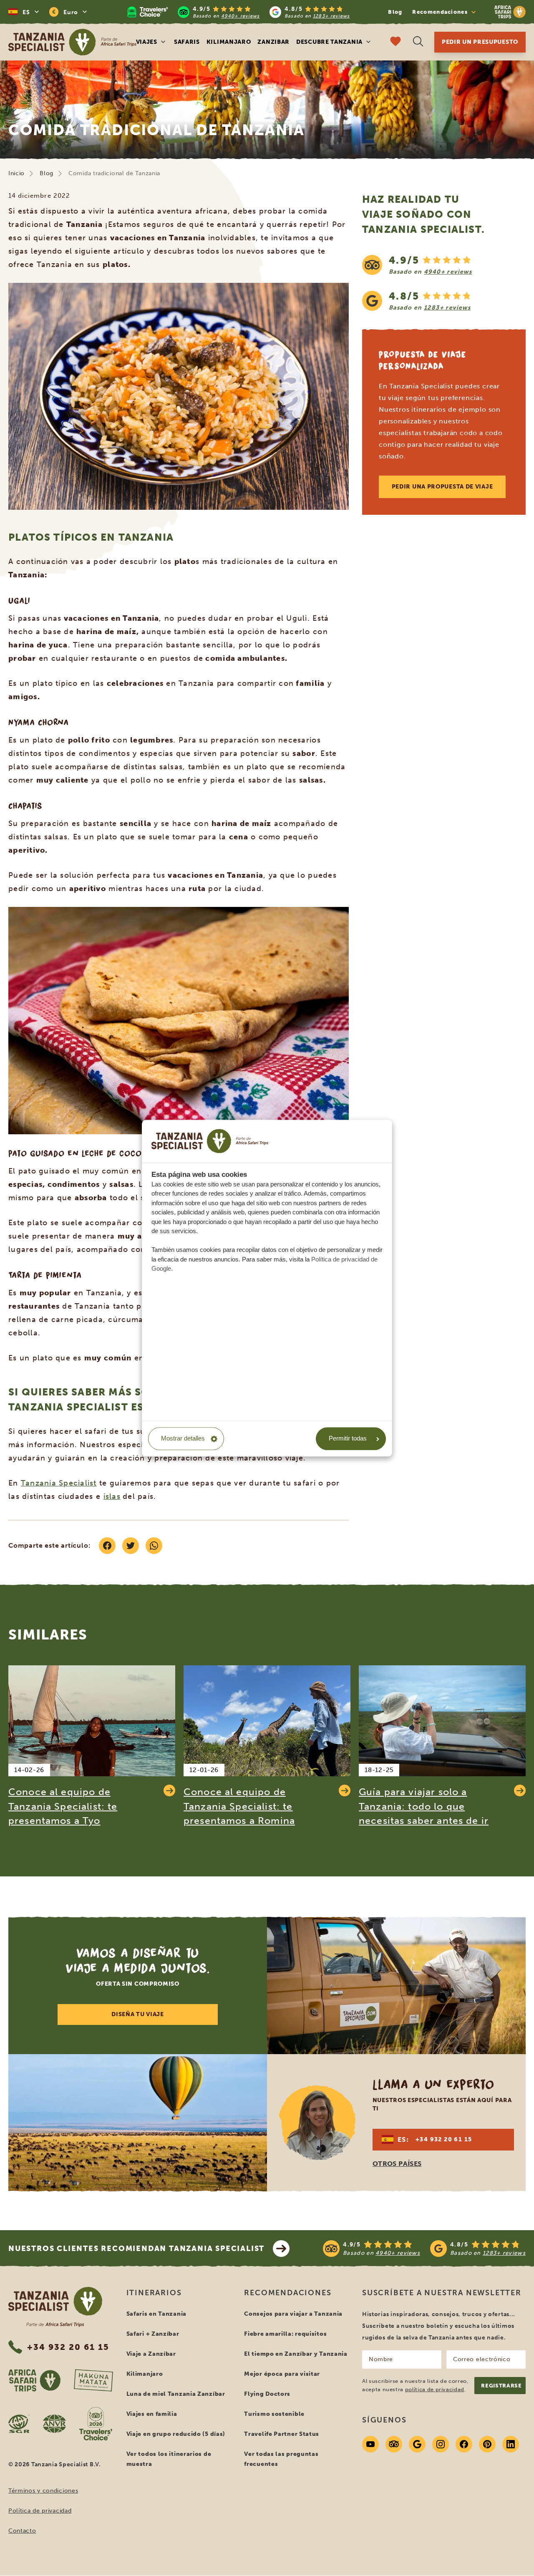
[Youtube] (370, 2444)
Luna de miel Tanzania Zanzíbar (176, 2394)
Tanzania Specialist (59, 1483)
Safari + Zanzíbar (153, 2334)
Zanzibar (273, 42)
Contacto (22, 2531)
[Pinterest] (487, 2444)
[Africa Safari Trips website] (34, 2380)
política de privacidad (435, 2389)
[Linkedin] (511, 2444)
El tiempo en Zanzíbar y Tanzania (296, 2354)
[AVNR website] (54, 2424)
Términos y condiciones (43, 2491)
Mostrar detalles (183, 1439)
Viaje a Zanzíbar (151, 2354)
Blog (395, 12)
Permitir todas (348, 1439)
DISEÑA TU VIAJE (138, 2014)
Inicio (16, 173)
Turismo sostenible (274, 2414)
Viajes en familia (152, 2414)
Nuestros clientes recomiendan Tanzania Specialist (136, 2249)
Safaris (187, 42)
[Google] (417, 2444)
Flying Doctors (267, 2394)
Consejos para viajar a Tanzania (293, 2314)
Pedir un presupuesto (480, 42)
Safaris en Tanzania (156, 2314)
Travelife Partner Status (282, 2434)
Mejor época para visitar (282, 2374)
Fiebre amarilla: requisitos (285, 2334)
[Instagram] (441, 2444)
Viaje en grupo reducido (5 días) (176, 2434)
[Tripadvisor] (394, 2444)
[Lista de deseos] (395, 42)
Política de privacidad (40, 2511)
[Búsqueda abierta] (418, 42)
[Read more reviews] (239, 12)
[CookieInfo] (210, 1141)
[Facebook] (464, 2444)
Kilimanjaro (229, 42)
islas (112, 1496)
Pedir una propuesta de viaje (442, 487)
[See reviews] (444, 283)
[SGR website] (19, 2424)
